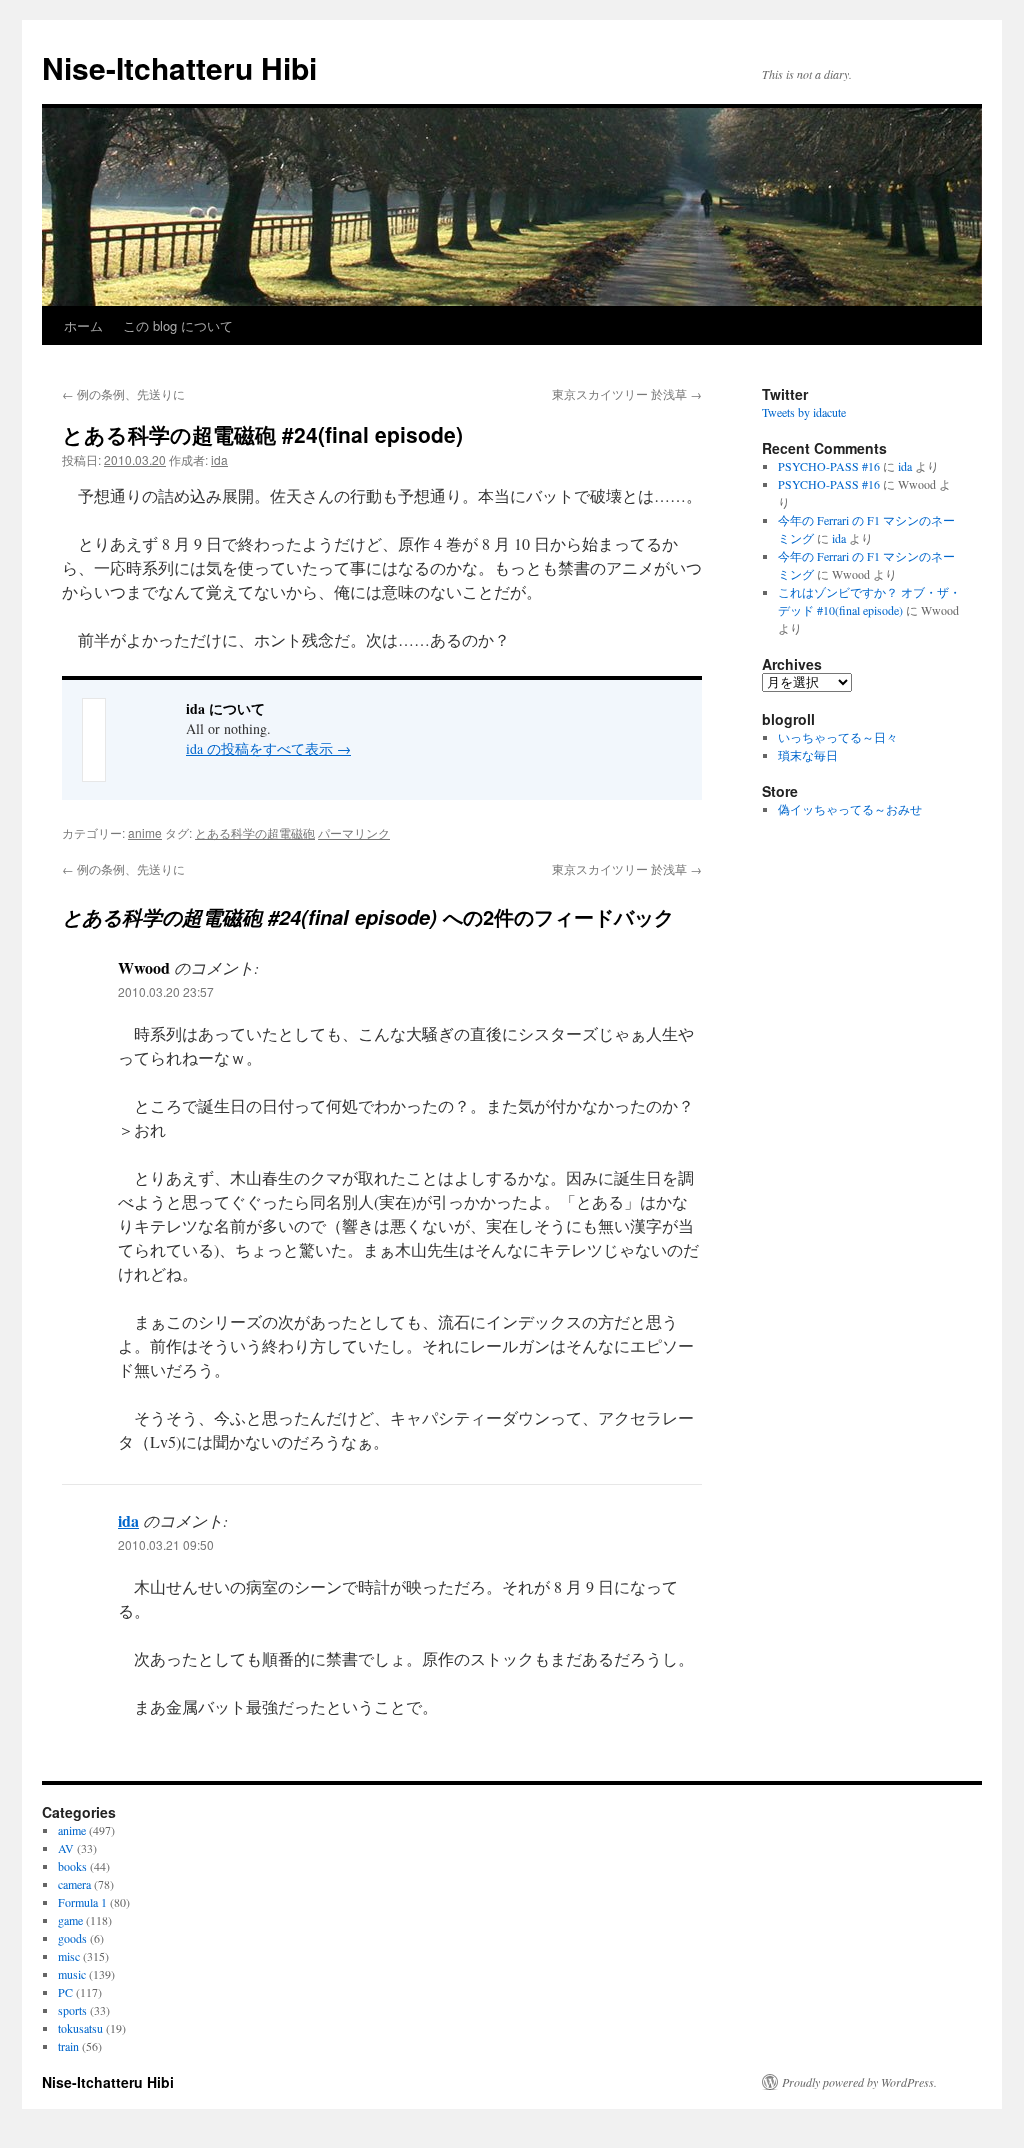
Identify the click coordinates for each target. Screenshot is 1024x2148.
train (68, 2046)
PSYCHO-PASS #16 (829, 466)
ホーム (83, 325)
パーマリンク (354, 832)
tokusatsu (80, 2028)
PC (65, 1992)
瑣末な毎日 (808, 755)
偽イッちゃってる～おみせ (850, 809)
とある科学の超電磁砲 (255, 832)
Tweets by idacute (804, 412)
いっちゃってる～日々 (838, 737)
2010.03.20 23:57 (166, 991)
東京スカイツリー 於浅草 (627, 393)
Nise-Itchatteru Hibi (179, 67)
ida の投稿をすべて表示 (268, 748)
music (72, 1974)
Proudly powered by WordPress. (859, 2082)
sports (72, 2010)
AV (66, 1848)
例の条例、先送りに (123, 393)
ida (219, 459)
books (72, 1866)
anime (145, 832)
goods (72, 1938)
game (70, 1920)
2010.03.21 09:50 (166, 1544)
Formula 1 (82, 1902)
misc (69, 1956)
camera (74, 1884)
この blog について (178, 325)
